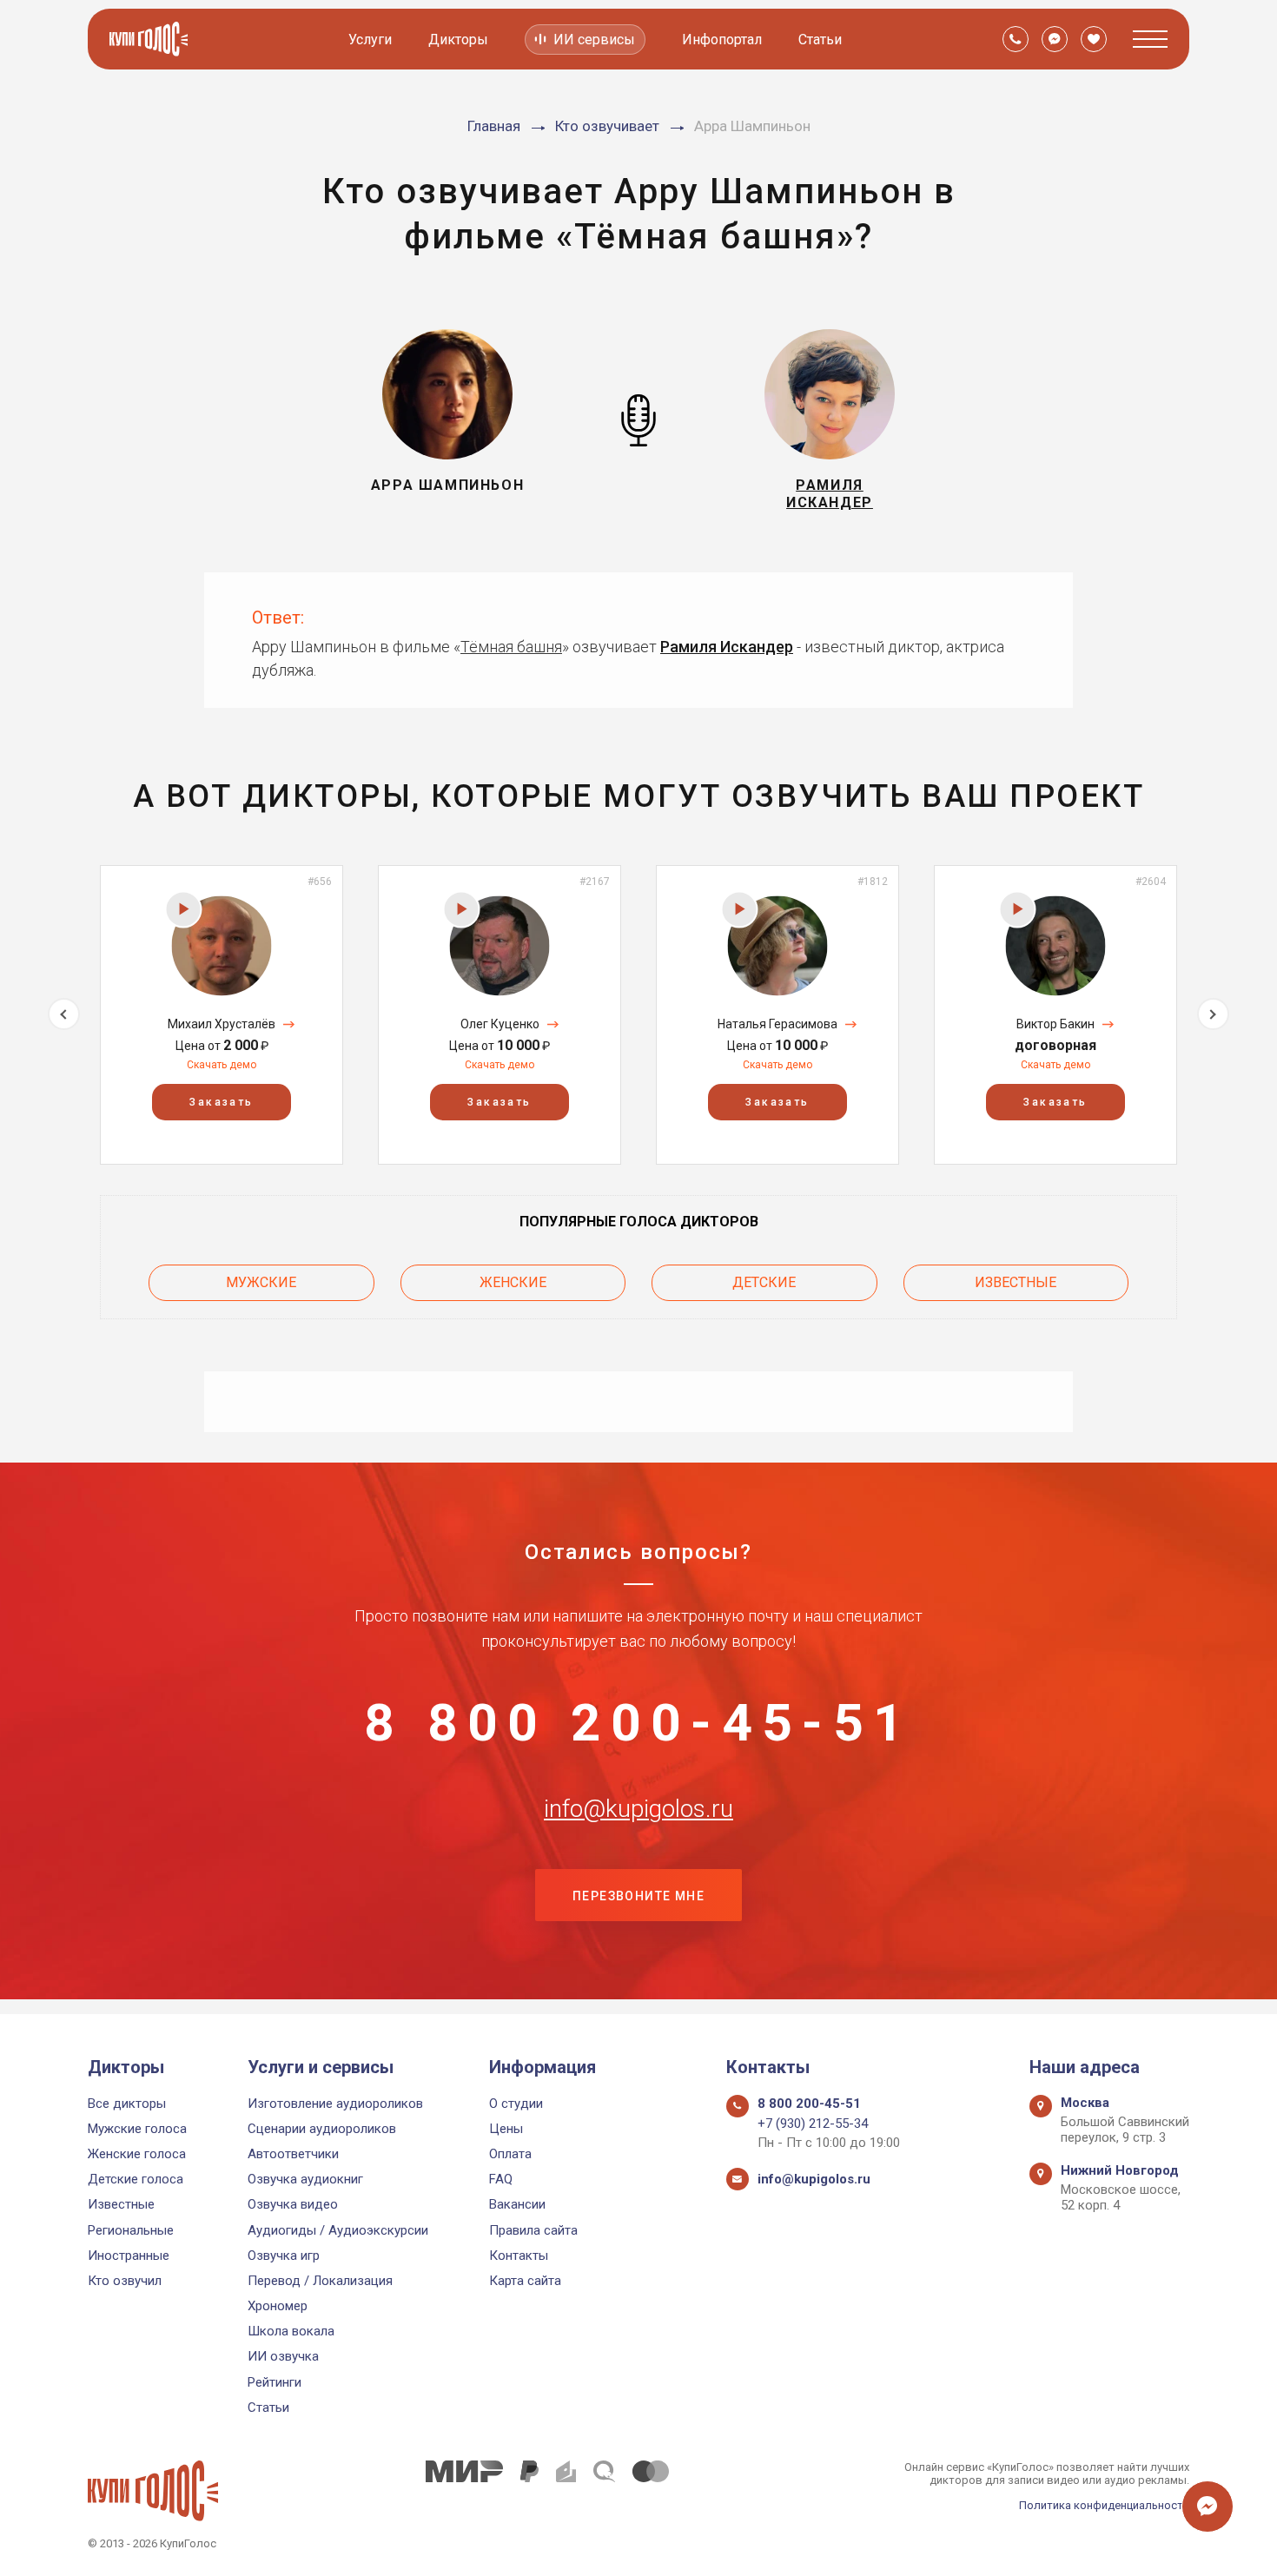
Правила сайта (533, 2230)
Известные (1016, 1282)
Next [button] (1213, 1014)
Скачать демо (222, 1065)
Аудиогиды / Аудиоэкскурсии (338, 2230)
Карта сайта (525, 2281)
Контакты (519, 2256)
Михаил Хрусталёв (222, 1024)
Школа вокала (291, 2331)
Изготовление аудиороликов (335, 2104)
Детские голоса (136, 2179)
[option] (222, 1015)
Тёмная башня (511, 647)
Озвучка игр (284, 2256)
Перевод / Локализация (320, 2281)
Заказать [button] (221, 1102)
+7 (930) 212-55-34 (813, 2124)
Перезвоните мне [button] (638, 1896)
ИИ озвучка (283, 2356)
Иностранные (129, 2256)
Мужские (261, 1282)
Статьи (820, 40)
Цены (506, 2129)
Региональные (131, 2230)
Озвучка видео (293, 2204)
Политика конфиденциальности (1104, 2505)
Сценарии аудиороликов (322, 2129)
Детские (764, 1282)
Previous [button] (64, 1014)
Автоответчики (293, 2154)
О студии (516, 2104)
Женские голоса (137, 2154)
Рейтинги (275, 2382)
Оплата (510, 2154)
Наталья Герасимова (777, 1024)
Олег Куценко (500, 1024)
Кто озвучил (125, 2281)
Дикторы (458, 40)
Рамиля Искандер (727, 647)
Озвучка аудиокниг (305, 2179)
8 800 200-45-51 (638, 1723)
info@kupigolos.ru (638, 1809)
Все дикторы (127, 2104)
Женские (513, 1282)
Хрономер (278, 2306)
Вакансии (517, 2204)
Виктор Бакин (1055, 1024)
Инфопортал (722, 40)
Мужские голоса (137, 2129)
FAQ (501, 2179)
